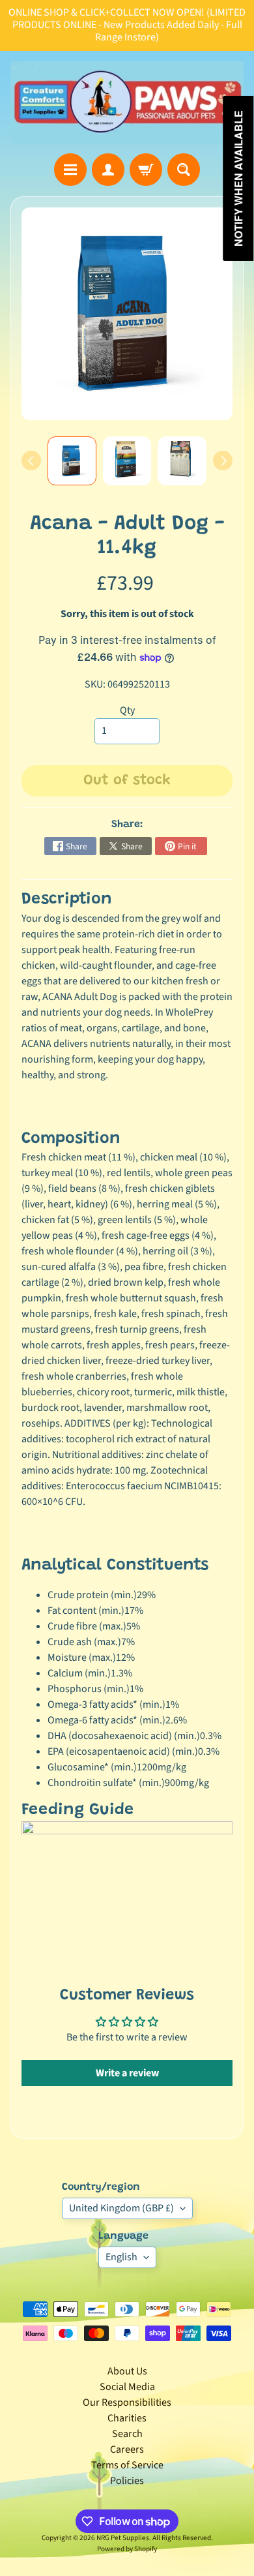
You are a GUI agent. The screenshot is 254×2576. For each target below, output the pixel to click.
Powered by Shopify (127, 2549)
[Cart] (146, 170)
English (121, 2257)
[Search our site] (184, 170)
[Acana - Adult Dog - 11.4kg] (72, 461)
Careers (127, 2449)
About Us (127, 2371)
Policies (127, 2481)
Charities (127, 2418)
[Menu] (70, 170)
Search (127, 2434)
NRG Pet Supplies (123, 2538)
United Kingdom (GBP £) (121, 2208)
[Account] (108, 170)
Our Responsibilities (127, 2402)
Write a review (127, 2073)
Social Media (127, 2387)
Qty (127, 710)
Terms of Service (127, 2465)
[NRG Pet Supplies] (127, 102)
